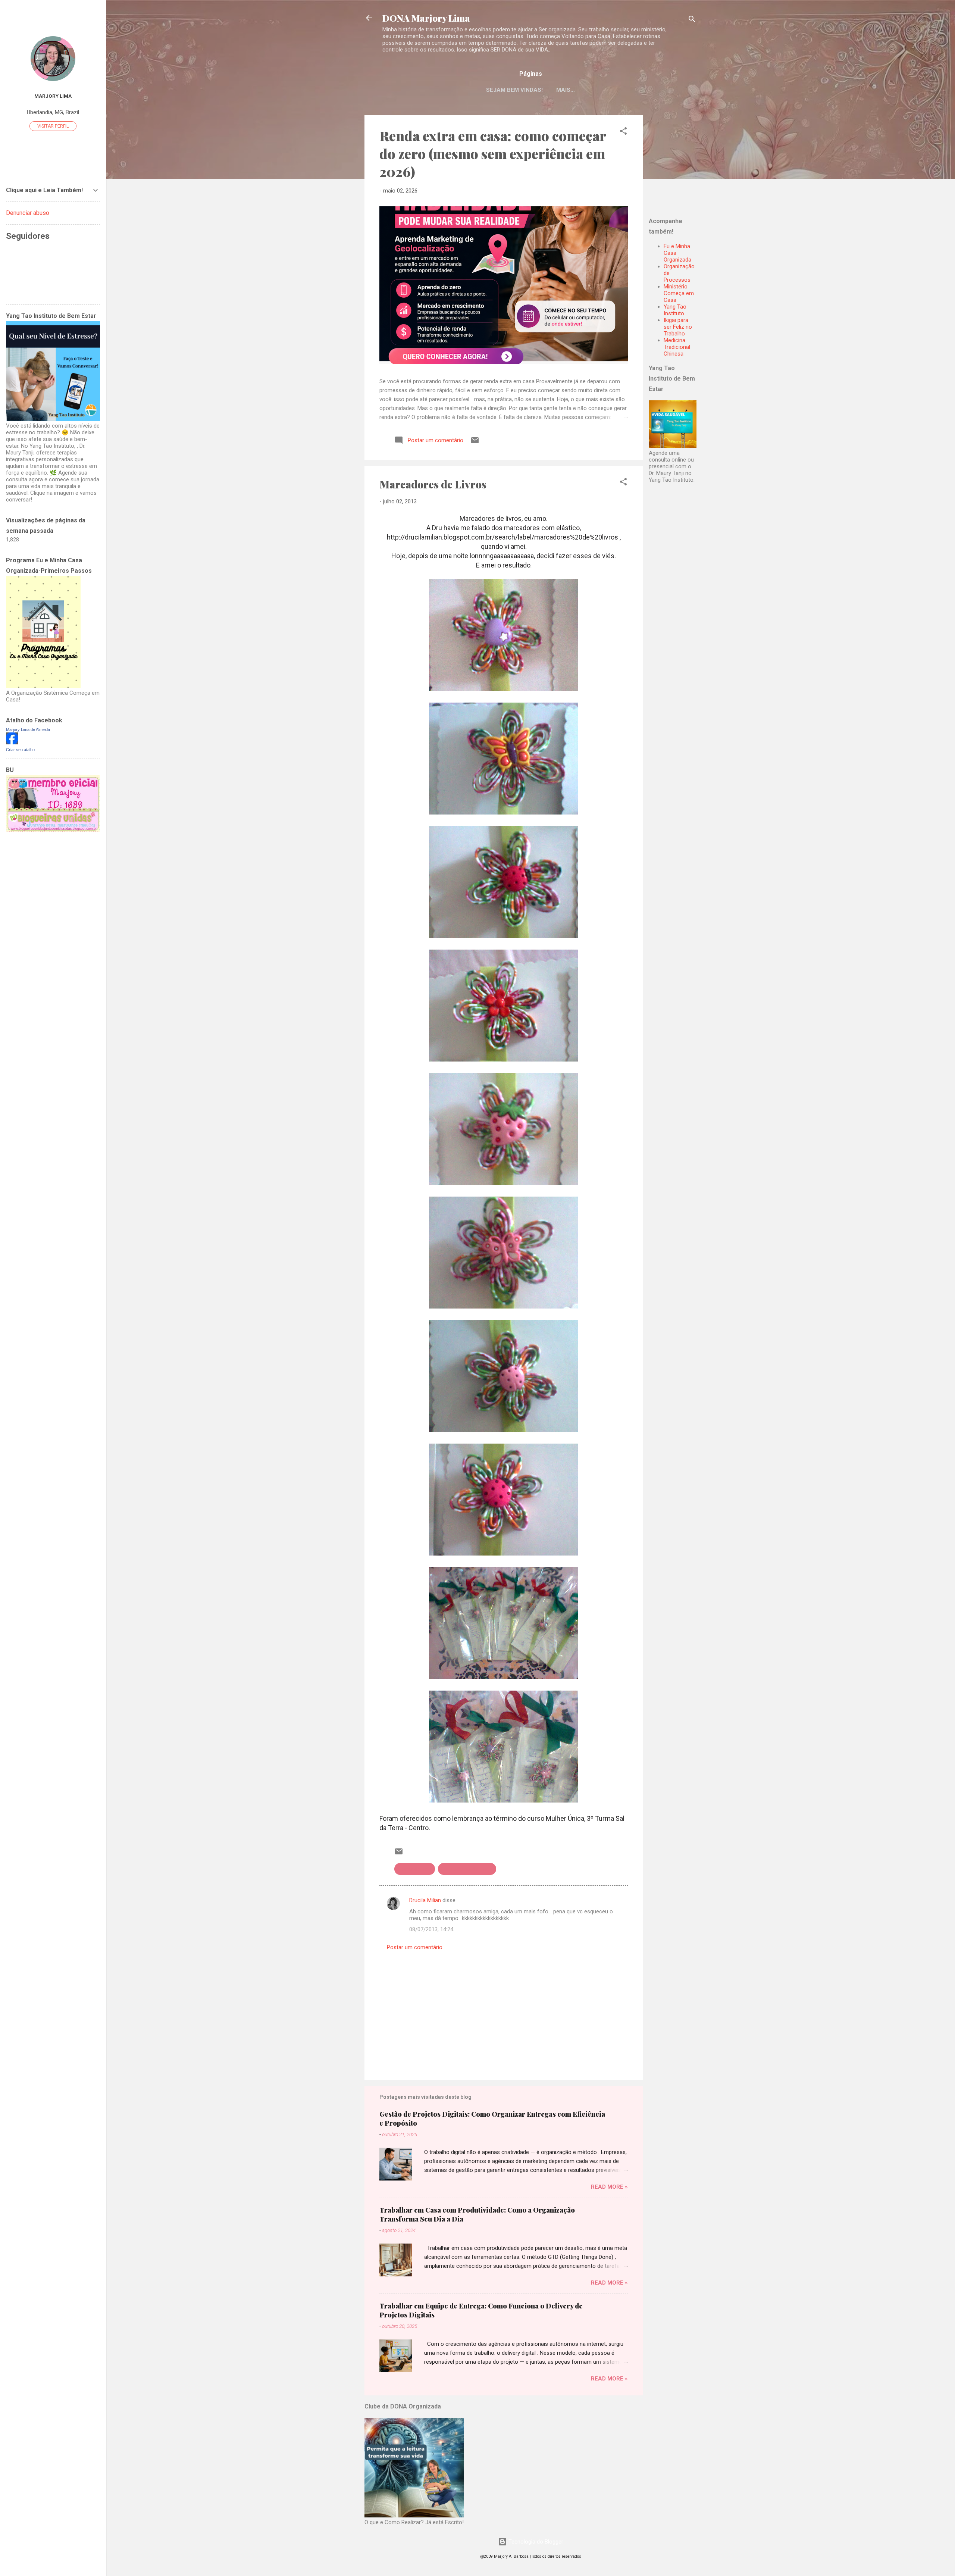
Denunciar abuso (28, 213)
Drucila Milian (425, 1900)
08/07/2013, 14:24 (431, 1929)
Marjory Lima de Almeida (28, 729)
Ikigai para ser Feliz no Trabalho (678, 327)
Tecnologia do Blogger (535, 2542)
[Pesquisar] (692, 20)
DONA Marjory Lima (426, 18)
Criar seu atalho (20, 750)
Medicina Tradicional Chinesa (677, 347)
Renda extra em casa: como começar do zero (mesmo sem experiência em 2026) (493, 153)
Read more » (609, 2187)
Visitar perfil (53, 126)
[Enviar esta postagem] (475, 443)
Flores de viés (415, 1869)
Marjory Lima (53, 96)
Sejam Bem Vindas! (514, 90)
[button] (623, 132)
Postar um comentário (415, 1947)
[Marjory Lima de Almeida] (12, 743)
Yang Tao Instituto (675, 310)
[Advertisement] (695, 162)
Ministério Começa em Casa (679, 293)
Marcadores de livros (467, 1869)
